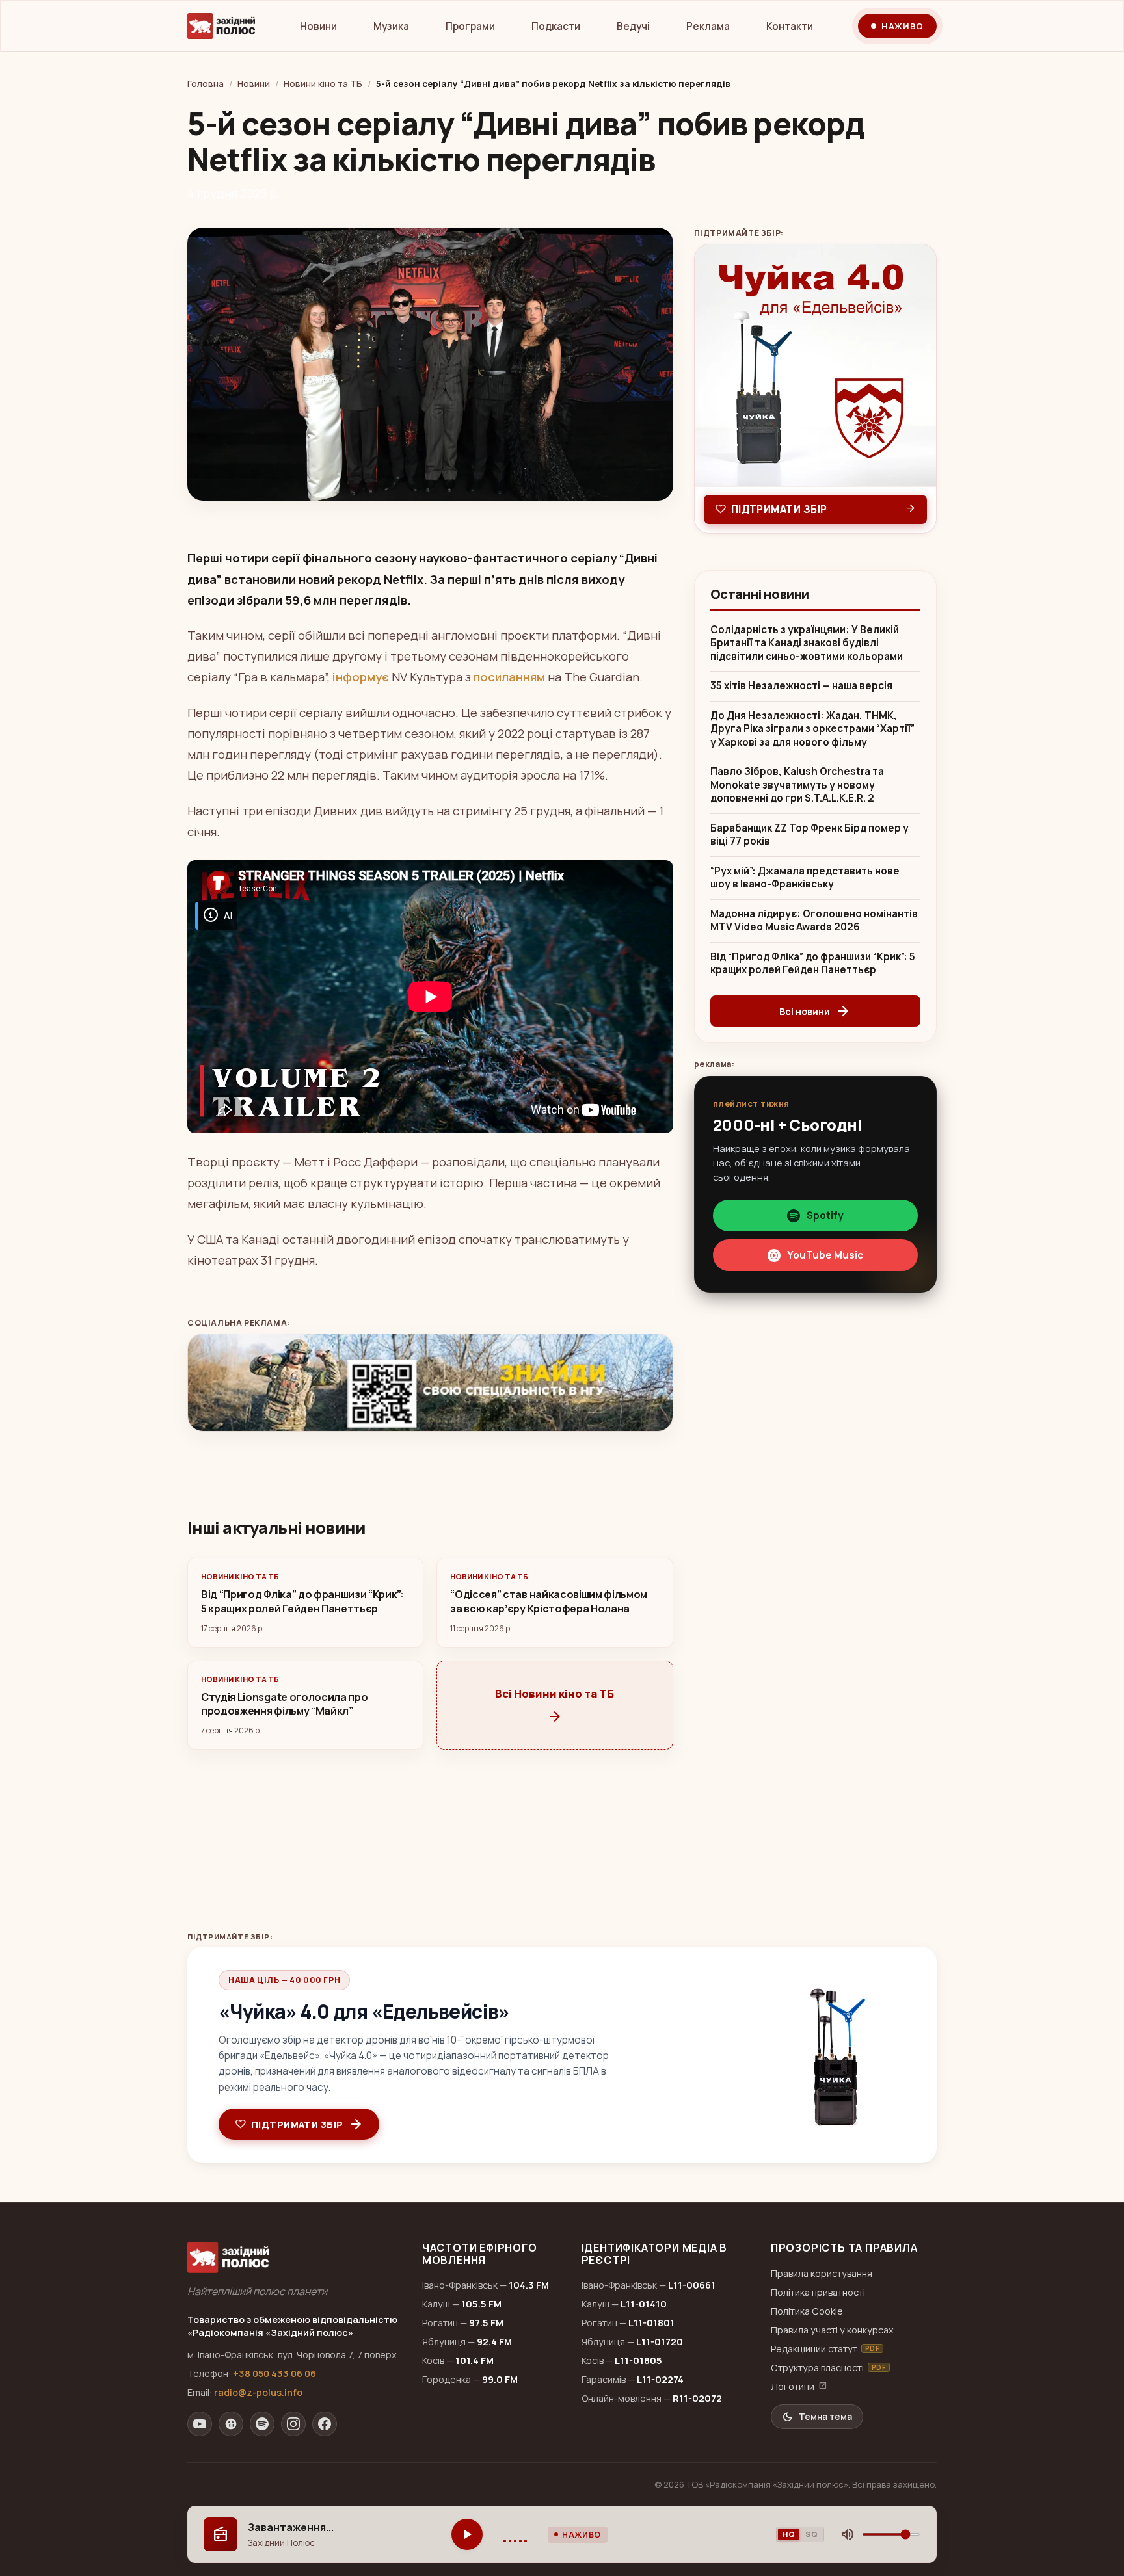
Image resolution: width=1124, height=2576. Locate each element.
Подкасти (556, 26)
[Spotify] (262, 2424)
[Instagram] (293, 2424)
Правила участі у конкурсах (832, 2330)
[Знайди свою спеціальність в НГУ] (430, 1383)
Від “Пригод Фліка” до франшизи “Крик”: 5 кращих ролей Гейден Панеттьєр (813, 964)
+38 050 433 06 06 (274, 2373)
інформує (361, 677)
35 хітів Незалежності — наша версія (801, 686)
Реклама (708, 26)
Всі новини (815, 1011)
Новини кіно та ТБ (323, 84)
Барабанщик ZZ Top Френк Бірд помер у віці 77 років (810, 835)
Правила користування (822, 2273)
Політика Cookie (807, 2311)
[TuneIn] (231, 2424)
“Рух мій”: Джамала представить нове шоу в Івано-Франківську (805, 878)
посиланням (509, 677)
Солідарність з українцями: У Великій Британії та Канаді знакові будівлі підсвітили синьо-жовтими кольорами (807, 643)
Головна (206, 84)
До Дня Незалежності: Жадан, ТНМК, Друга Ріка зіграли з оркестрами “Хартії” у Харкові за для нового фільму (812, 729)
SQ (811, 2534)
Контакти (790, 26)
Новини (318, 26)
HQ (789, 2534)
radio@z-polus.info (258, 2392)
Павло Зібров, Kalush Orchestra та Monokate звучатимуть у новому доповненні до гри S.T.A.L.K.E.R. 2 (797, 785)
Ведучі (633, 26)
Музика (391, 26)
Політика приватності (818, 2292)
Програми (470, 26)
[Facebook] (325, 2424)
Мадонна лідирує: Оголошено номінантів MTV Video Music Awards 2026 (814, 921)
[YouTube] (200, 2424)
